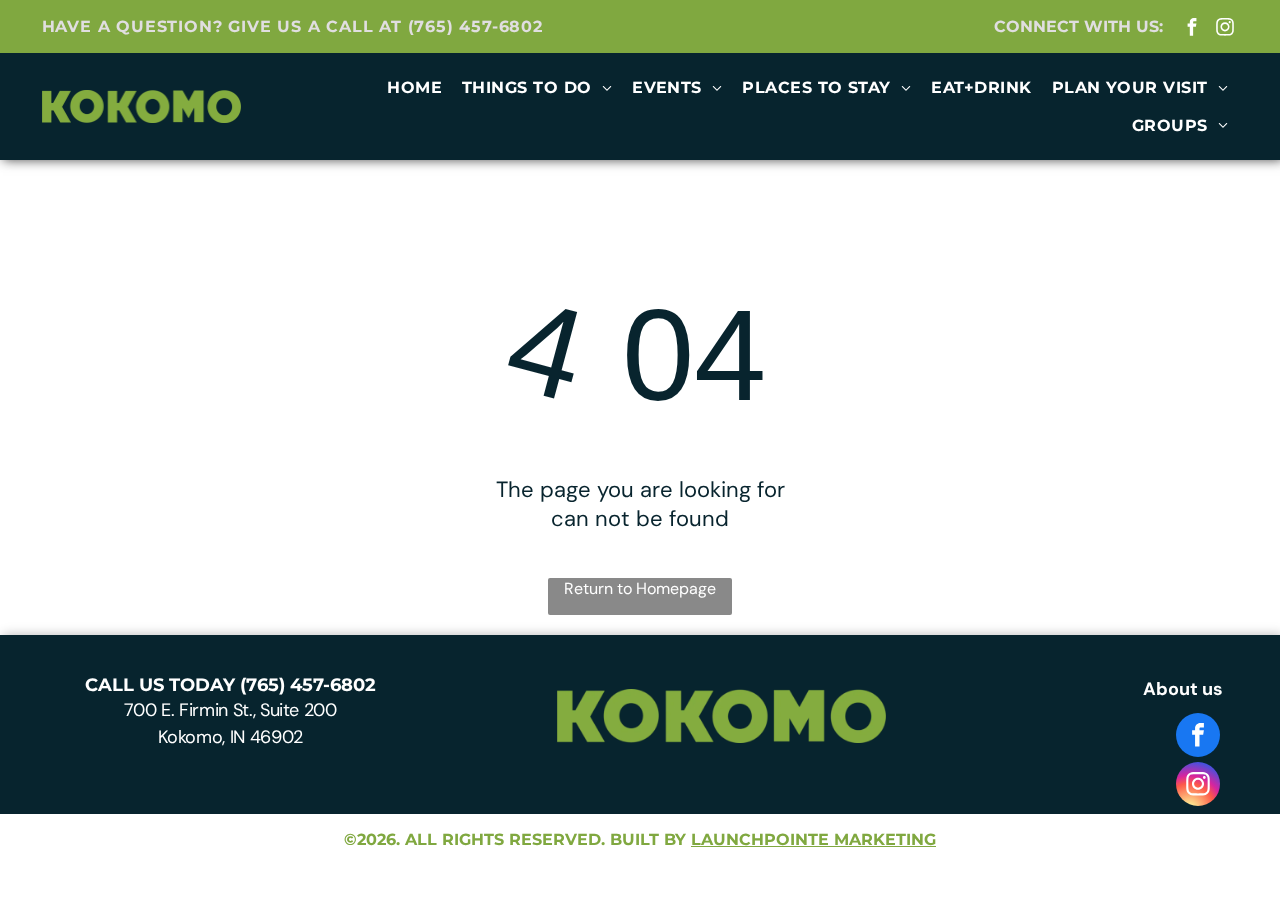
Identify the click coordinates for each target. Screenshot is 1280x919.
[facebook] (1191, 29)
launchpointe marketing (813, 839)
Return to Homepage (640, 588)
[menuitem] (414, 88)
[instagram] (1224, 29)
